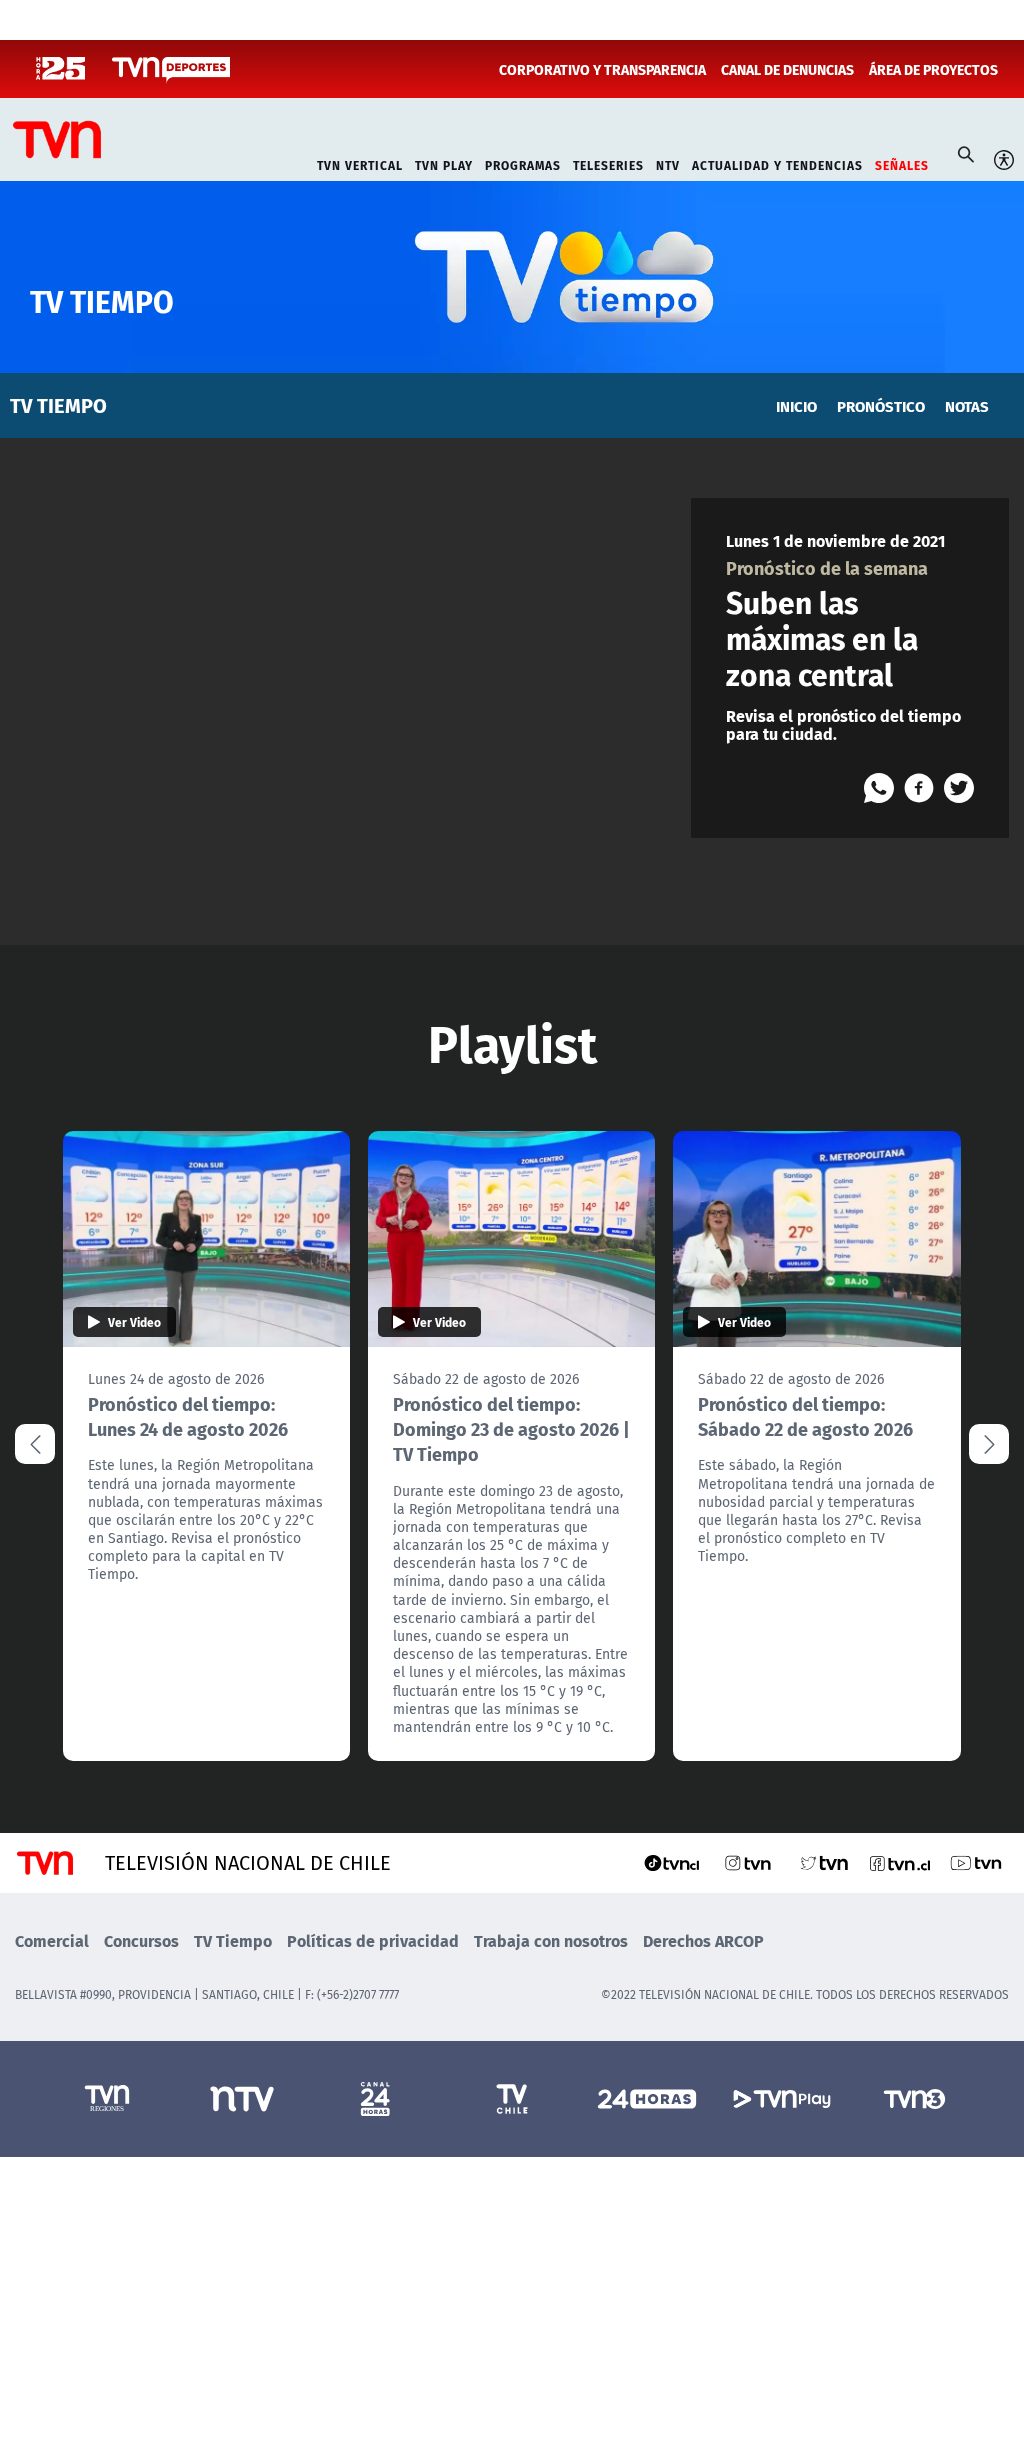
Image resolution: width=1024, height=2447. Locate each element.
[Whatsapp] (879, 788)
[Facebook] (919, 788)
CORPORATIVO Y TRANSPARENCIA (602, 69)
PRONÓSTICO (881, 405)
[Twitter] (959, 788)
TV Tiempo (233, 1940)
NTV (668, 163)
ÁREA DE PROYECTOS (933, 69)
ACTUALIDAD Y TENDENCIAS (777, 163)
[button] (989, 1444)
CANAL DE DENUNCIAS (787, 69)
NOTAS (967, 405)
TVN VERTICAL (360, 163)
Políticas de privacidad (373, 1940)
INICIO (796, 405)
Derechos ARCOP (703, 1940)
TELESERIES (608, 163)
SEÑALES (902, 163)
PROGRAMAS (523, 163)
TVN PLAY (444, 163)
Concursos (141, 1940)
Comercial (52, 1940)
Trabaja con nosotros (551, 1940)
